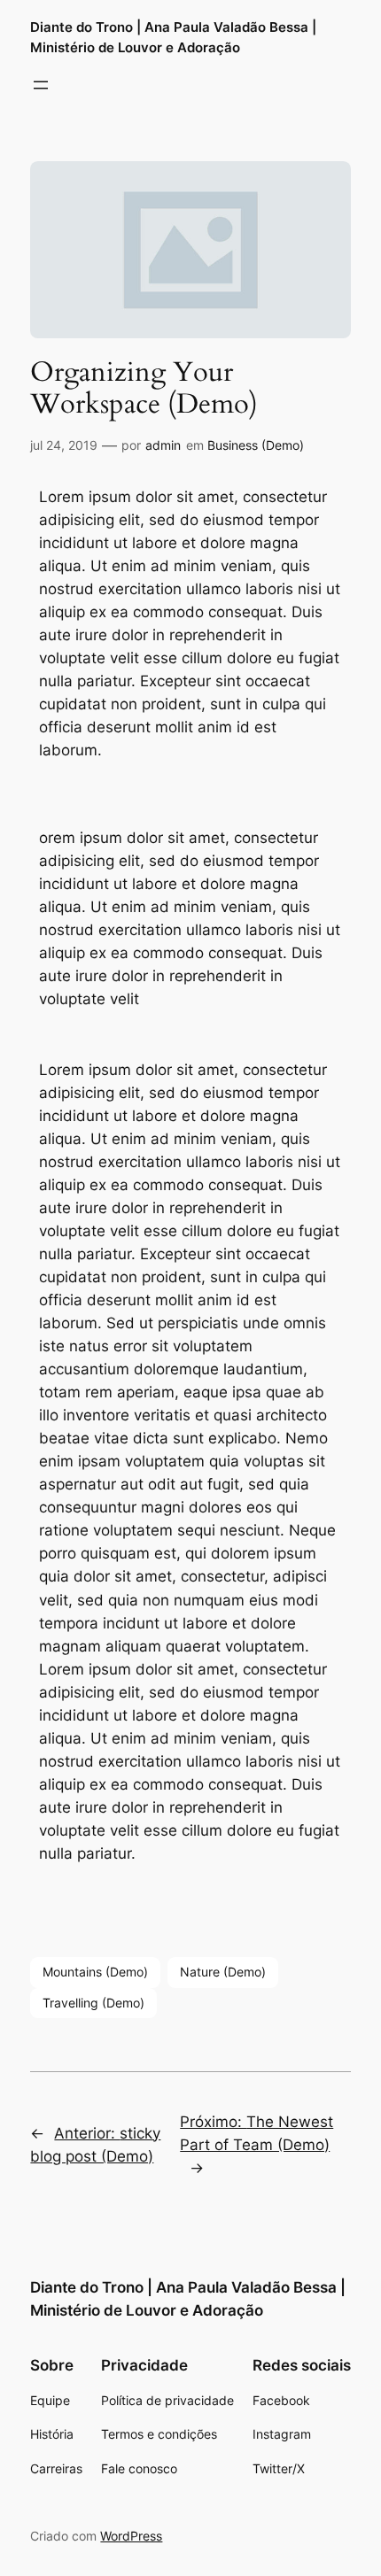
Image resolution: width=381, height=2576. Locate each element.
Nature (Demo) (223, 1972)
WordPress (131, 2536)
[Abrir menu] (41, 85)
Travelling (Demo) (93, 2003)
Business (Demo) (256, 445)
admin (163, 445)
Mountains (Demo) (95, 1972)
